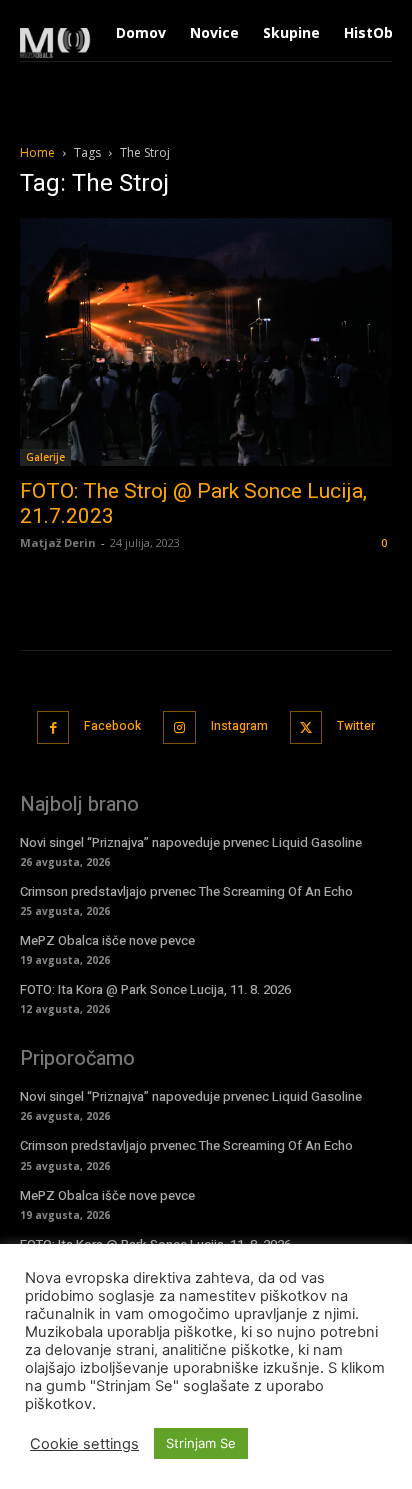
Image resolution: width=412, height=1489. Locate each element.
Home (37, 152)
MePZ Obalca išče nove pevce (107, 940)
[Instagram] (179, 727)
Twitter (356, 726)
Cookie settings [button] (84, 1444)
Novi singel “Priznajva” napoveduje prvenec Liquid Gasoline (191, 842)
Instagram (239, 726)
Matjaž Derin (58, 542)
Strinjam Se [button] (201, 1443)
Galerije (45, 457)
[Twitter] (306, 727)
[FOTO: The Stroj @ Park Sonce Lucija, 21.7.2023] (206, 342)
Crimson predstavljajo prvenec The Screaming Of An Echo (186, 891)
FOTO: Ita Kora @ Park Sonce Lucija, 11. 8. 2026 (155, 989)
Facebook (112, 726)
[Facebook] (53, 727)
